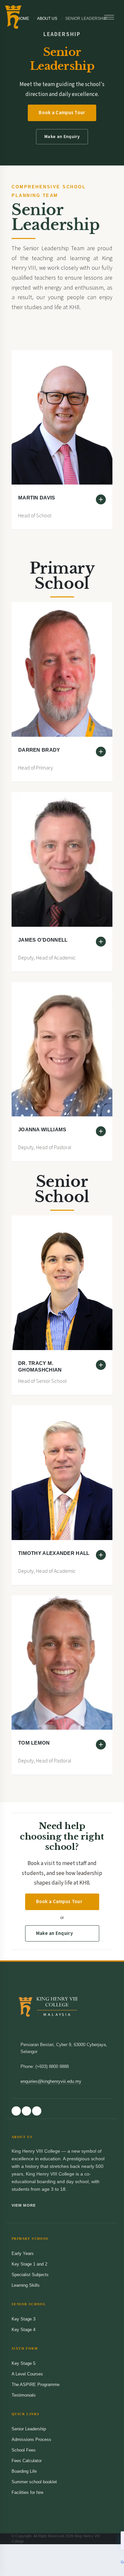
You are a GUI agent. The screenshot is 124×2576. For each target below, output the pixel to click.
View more (24, 2205)
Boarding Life (24, 2471)
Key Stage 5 (23, 2363)
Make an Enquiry (62, 137)
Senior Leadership (29, 2429)
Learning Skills (26, 2285)
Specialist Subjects (30, 2275)
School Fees (24, 2450)
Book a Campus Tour (62, 113)
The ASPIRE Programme (36, 2385)
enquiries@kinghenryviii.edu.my (51, 2081)
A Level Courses (27, 2374)
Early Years (23, 2253)
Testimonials (24, 2395)
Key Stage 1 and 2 (29, 2264)
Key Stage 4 (23, 2330)
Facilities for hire (27, 2492)
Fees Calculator (27, 2461)
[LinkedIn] (37, 2111)
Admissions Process (31, 2439)
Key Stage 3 (23, 2319)
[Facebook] (16, 2111)
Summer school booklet (34, 2482)
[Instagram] (26, 2111)
